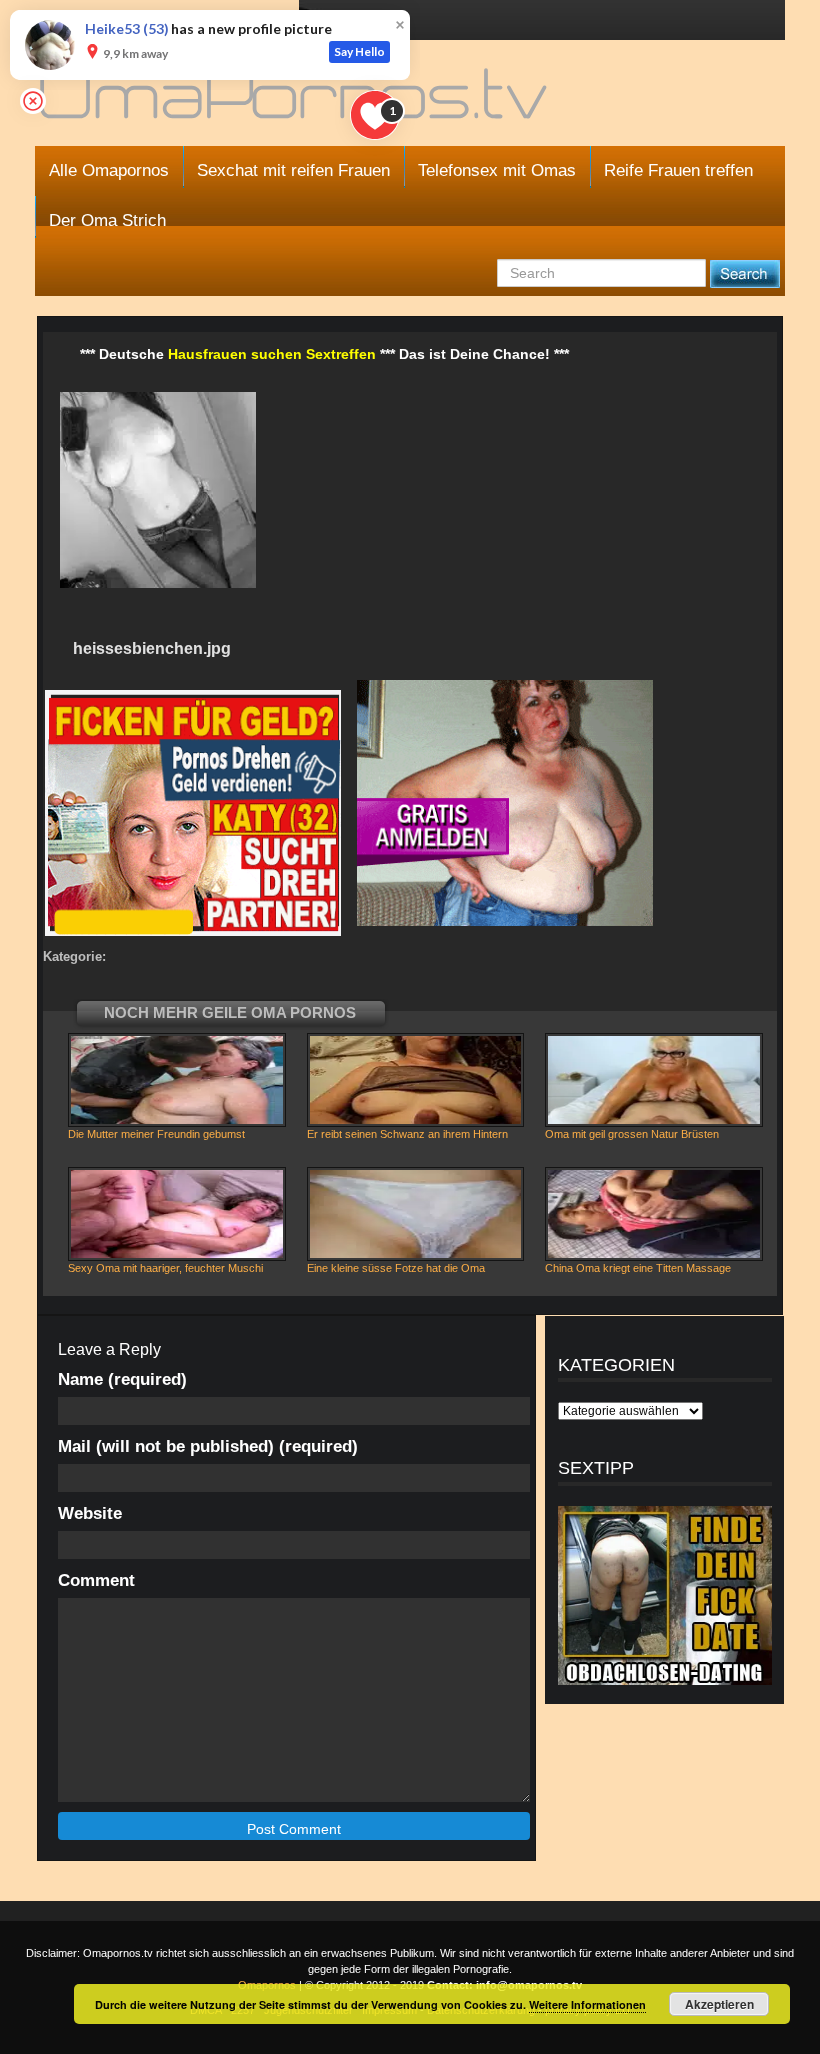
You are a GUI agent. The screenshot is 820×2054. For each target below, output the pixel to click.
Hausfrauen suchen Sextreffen (272, 354)
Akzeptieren (719, 2004)
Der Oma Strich (107, 220)
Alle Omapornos (109, 170)
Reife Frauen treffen (678, 170)
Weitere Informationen (587, 2004)
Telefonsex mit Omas (497, 170)
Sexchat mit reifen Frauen (293, 170)
